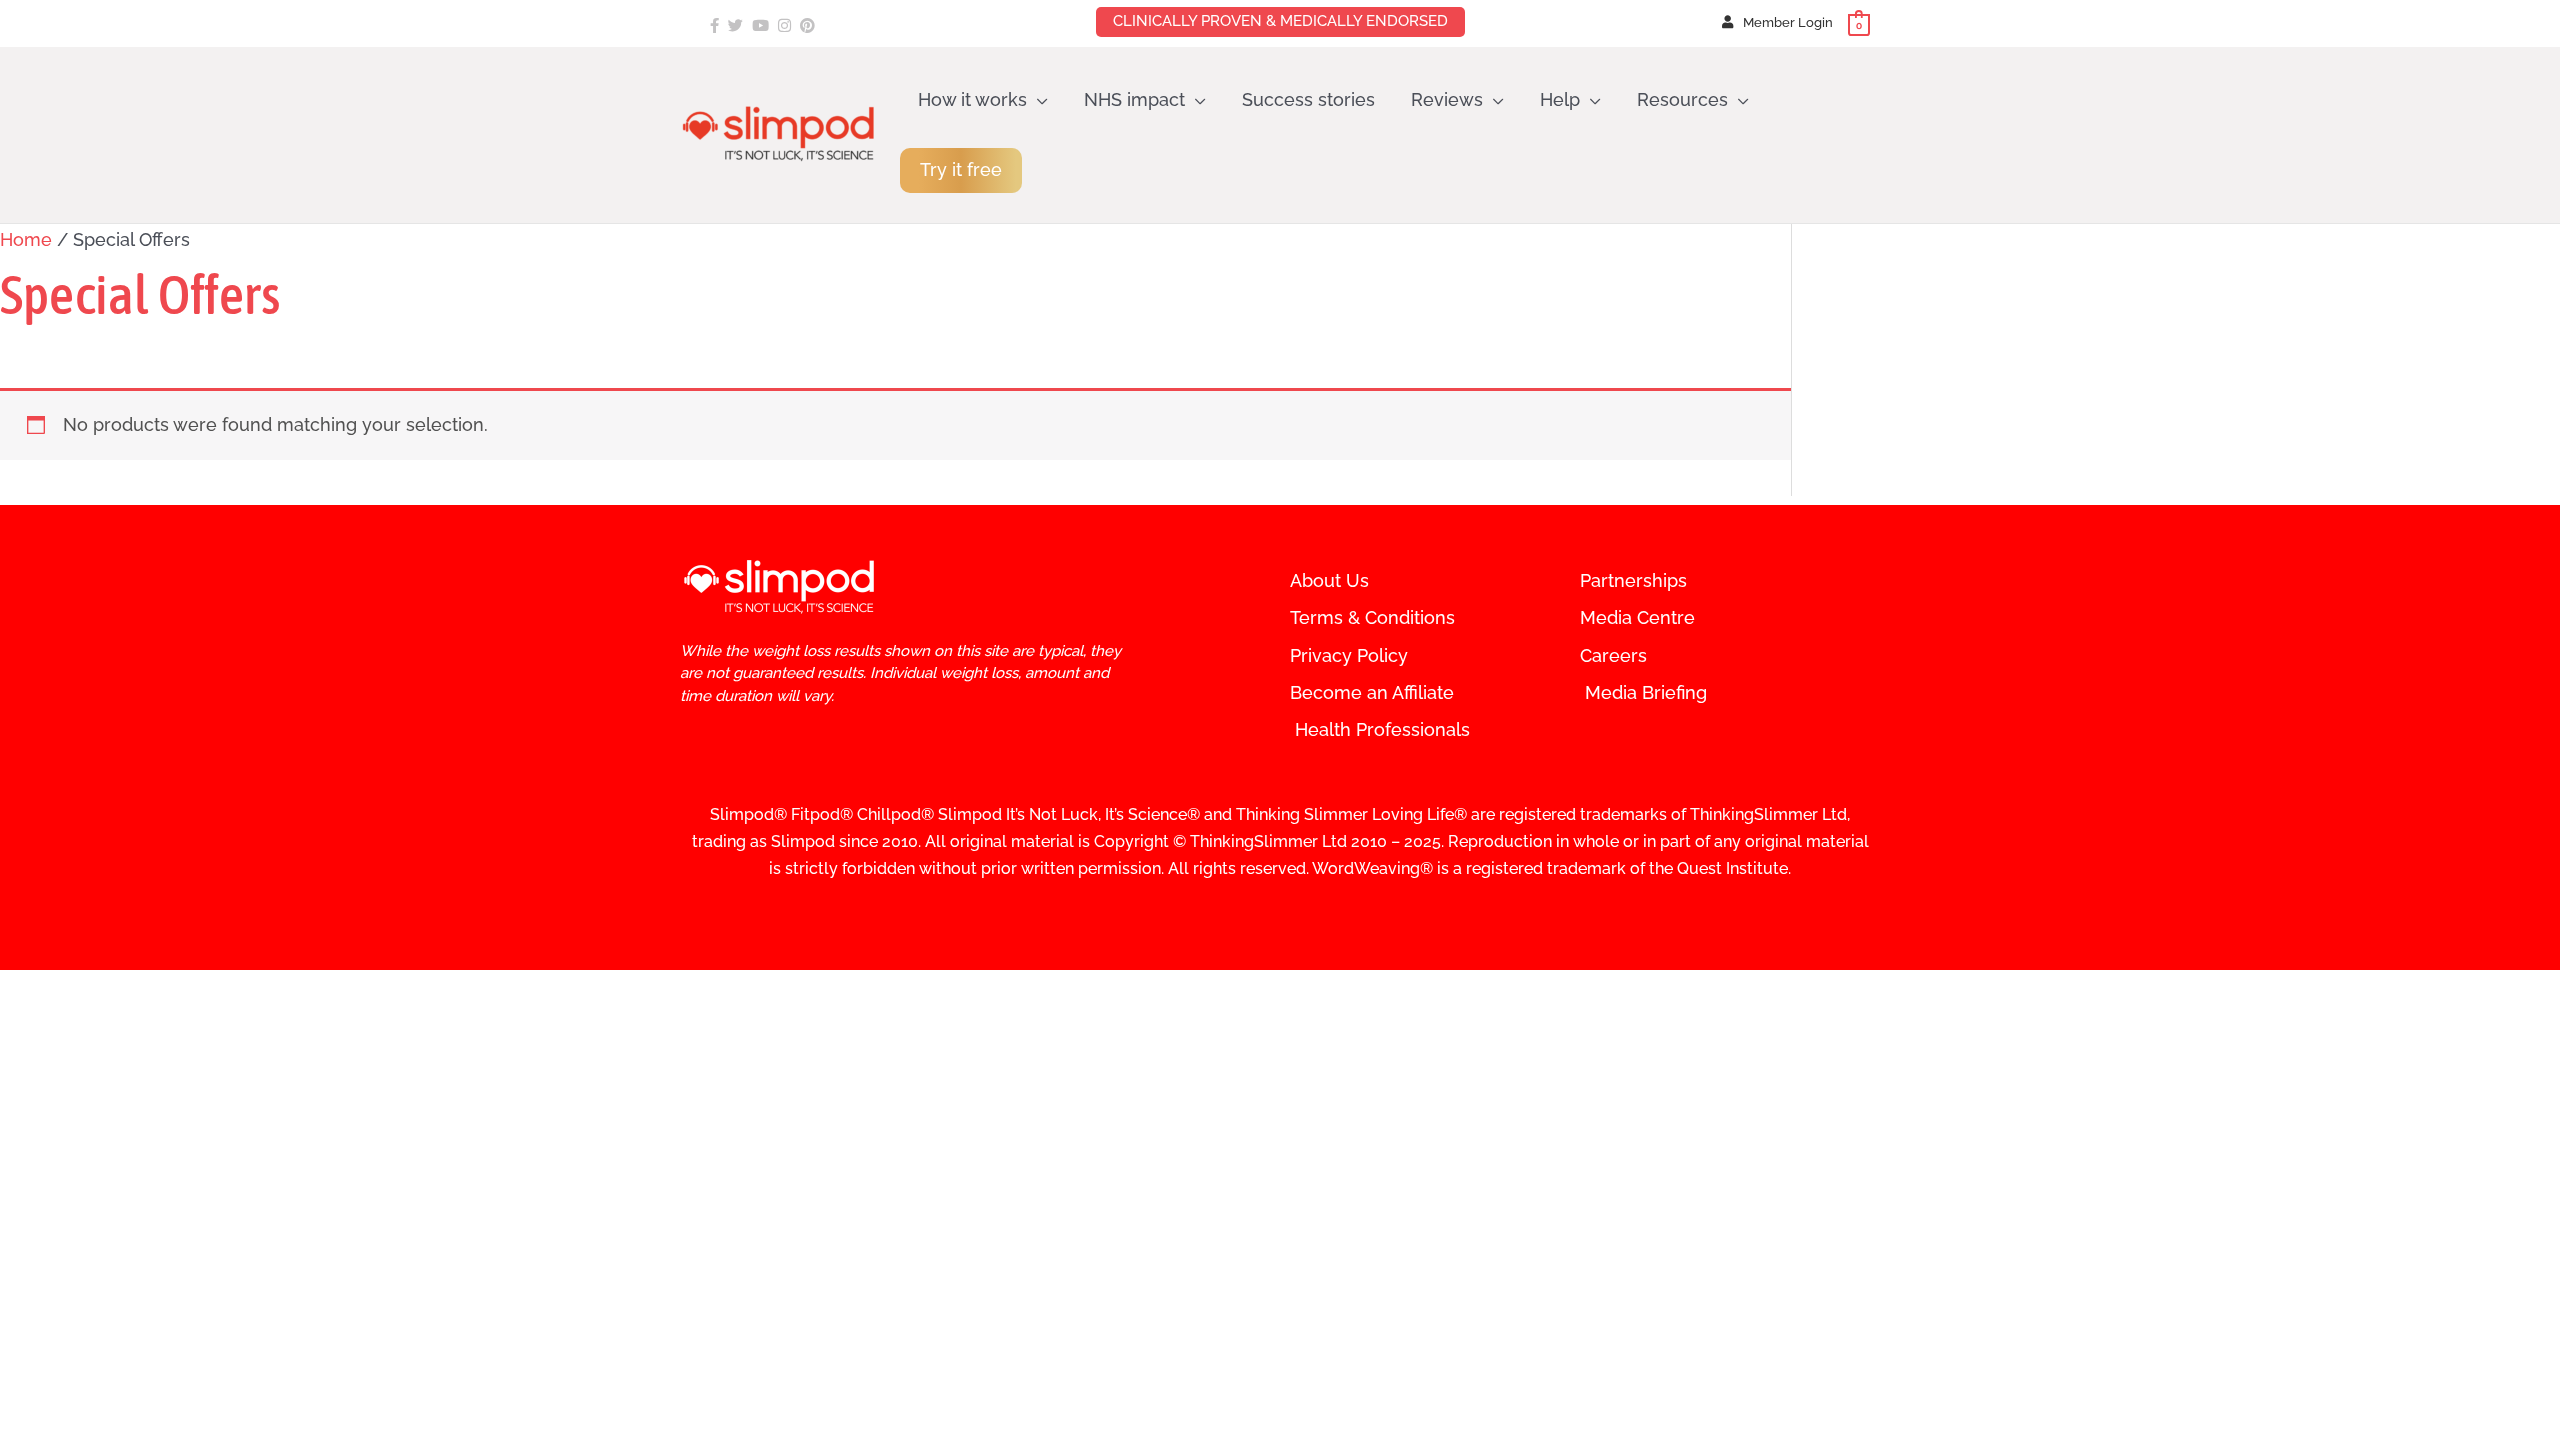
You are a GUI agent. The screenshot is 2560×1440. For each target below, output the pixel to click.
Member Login (1788, 22)
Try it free (961, 169)
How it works (972, 99)
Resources (1682, 99)
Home (26, 239)
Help (1560, 99)
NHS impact (1134, 99)
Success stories (1308, 99)
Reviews (1447, 99)
